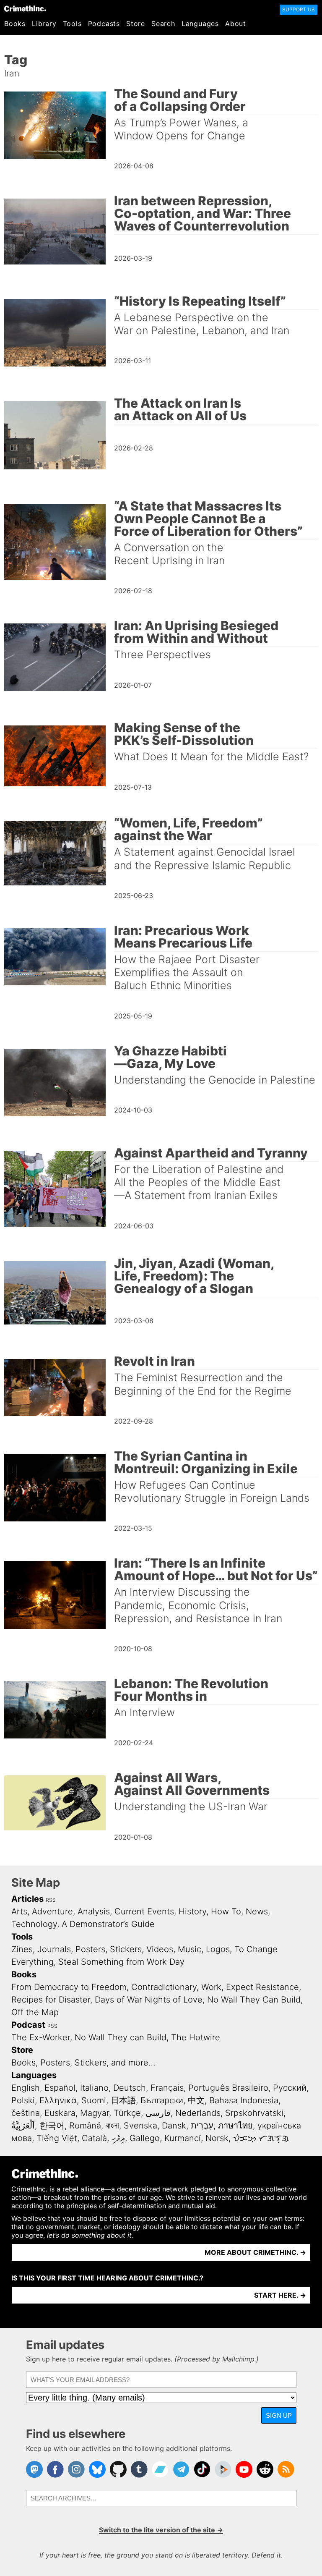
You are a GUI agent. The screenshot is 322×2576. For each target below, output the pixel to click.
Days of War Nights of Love (149, 2000)
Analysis (94, 1911)
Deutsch (130, 2088)
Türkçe (127, 2113)
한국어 (52, 2126)
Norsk (217, 2138)
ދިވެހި (118, 2138)
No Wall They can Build (121, 2037)
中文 (196, 2100)
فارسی (158, 2113)
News (257, 1911)
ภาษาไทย (235, 2126)
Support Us (299, 9)
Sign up (279, 2415)
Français (167, 2088)
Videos (160, 1949)
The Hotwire (196, 2037)
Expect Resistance (262, 1987)
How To (226, 1911)
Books (15, 24)
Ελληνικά (58, 2100)
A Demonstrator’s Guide (108, 1924)
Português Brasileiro (228, 2088)
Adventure (52, 1911)
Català (94, 2138)
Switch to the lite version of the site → (161, 2530)
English (26, 2088)
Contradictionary (164, 1987)
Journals (54, 1949)
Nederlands (198, 2113)
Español (60, 2088)
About (236, 24)
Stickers (126, 1949)
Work (211, 1987)
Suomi (94, 2100)
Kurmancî (183, 2138)
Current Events (144, 1911)
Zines (22, 1949)
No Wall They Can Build (254, 2000)
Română (85, 2126)
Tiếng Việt (57, 2138)
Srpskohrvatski (254, 2113)
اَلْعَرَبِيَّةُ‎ (23, 2126)
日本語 (123, 2100)
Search (163, 24)
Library (44, 24)
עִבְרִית (202, 2126)
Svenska (140, 2126)
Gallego (145, 2138)
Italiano (94, 2088)
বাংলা (112, 2126)
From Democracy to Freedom (69, 1987)
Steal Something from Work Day (121, 1962)
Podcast (28, 2025)
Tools (72, 24)
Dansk (174, 2126)
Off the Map (35, 2012)
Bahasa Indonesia (244, 2100)
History (192, 1911)
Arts (19, 1911)
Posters (90, 1949)
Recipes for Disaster (51, 2000)
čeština (26, 2113)
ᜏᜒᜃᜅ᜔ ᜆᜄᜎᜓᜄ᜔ (261, 2138)
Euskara (60, 2113)
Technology (34, 1924)
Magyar (95, 2113)
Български (162, 2100)
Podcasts (104, 24)
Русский (290, 2088)
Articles (27, 1899)
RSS (51, 1900)
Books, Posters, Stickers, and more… (83, 2063)
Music (190, 1949)
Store (136, 24)
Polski (23, 2100)
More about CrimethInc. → (255, 2252)
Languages (200, 24)
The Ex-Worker (41, 2037)
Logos (218, 1949)
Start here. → (280, 2295)
